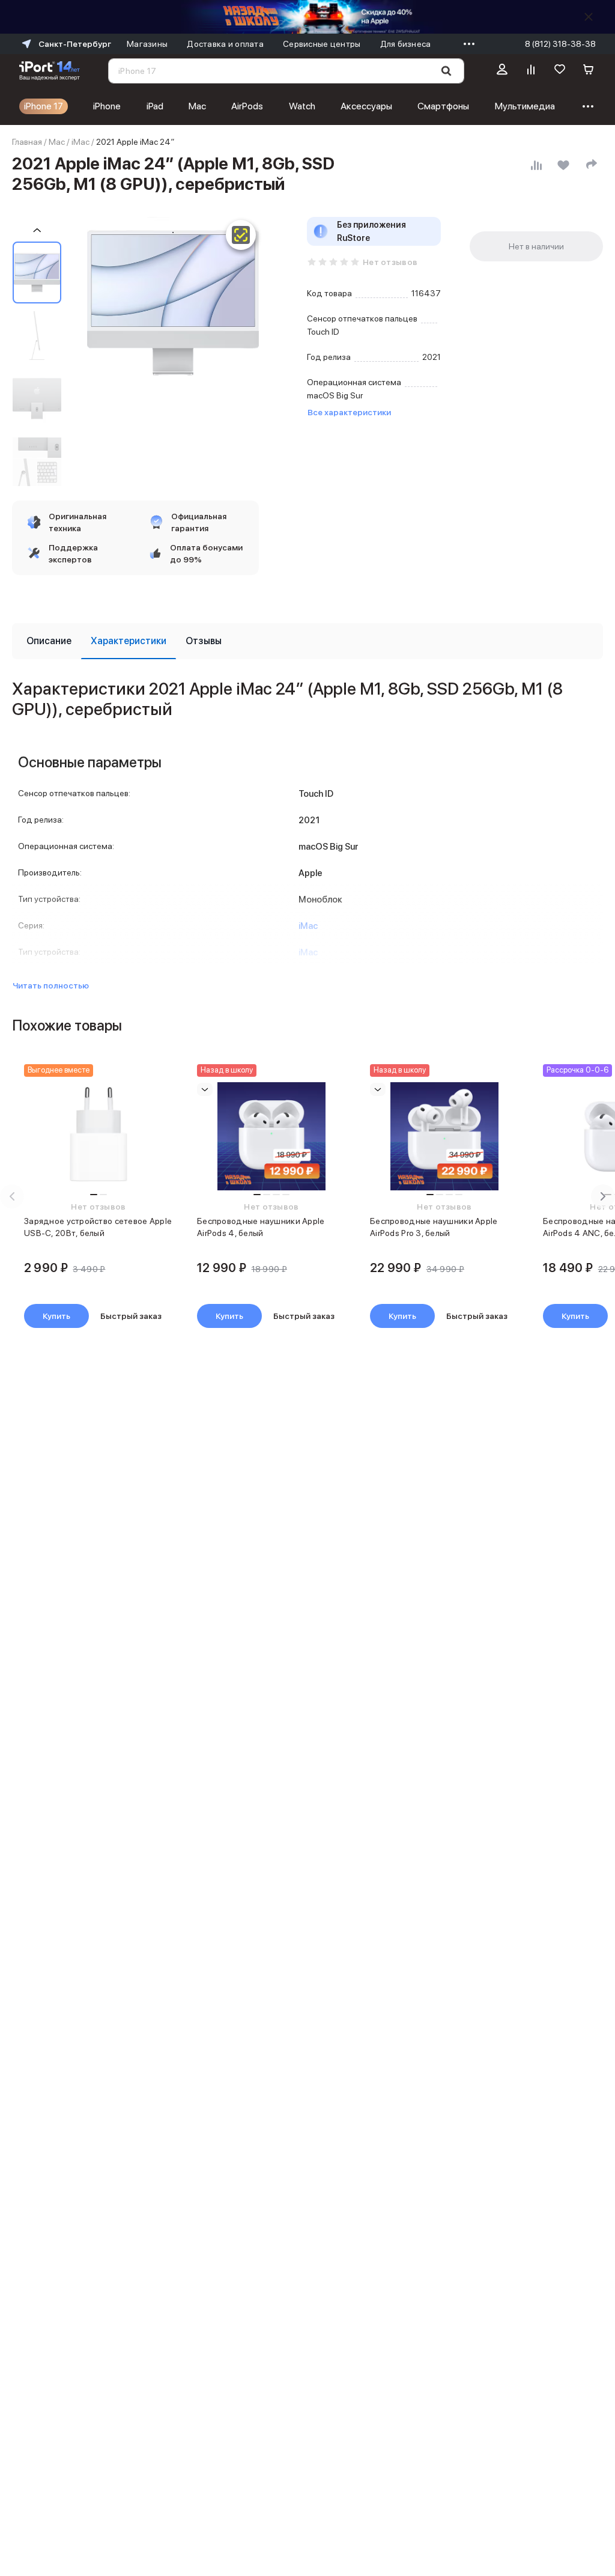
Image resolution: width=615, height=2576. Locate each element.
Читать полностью (51, 985)
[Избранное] (560, 71)
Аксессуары (366, 106)
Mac (197, 106)
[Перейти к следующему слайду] (603, 1196)
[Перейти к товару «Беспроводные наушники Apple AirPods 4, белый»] (271, 1136)
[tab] (49, 641)
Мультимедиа (525, 106)
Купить (56, 1316)
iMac (80, 142)
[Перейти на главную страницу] (50, 71)
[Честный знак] (241, 235)
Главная (27, 142)
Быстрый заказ (131, 1316)
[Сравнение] (531, 71)
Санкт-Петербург (75, 44)
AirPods (247, 106)
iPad (155, 106)
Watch (302, 106)
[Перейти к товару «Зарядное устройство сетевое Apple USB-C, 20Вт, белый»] (98, 1136)
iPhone (107, 106)
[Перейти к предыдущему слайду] (12, 1196)
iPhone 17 (44, 106)
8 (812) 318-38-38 (560, 44)
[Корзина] (589, 71)
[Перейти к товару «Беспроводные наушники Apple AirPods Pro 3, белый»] (444, 1136)
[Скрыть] (589, 17)
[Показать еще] (466, 44)
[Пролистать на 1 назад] (37, 230)
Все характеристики (349, 412)
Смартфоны (443, 106)
